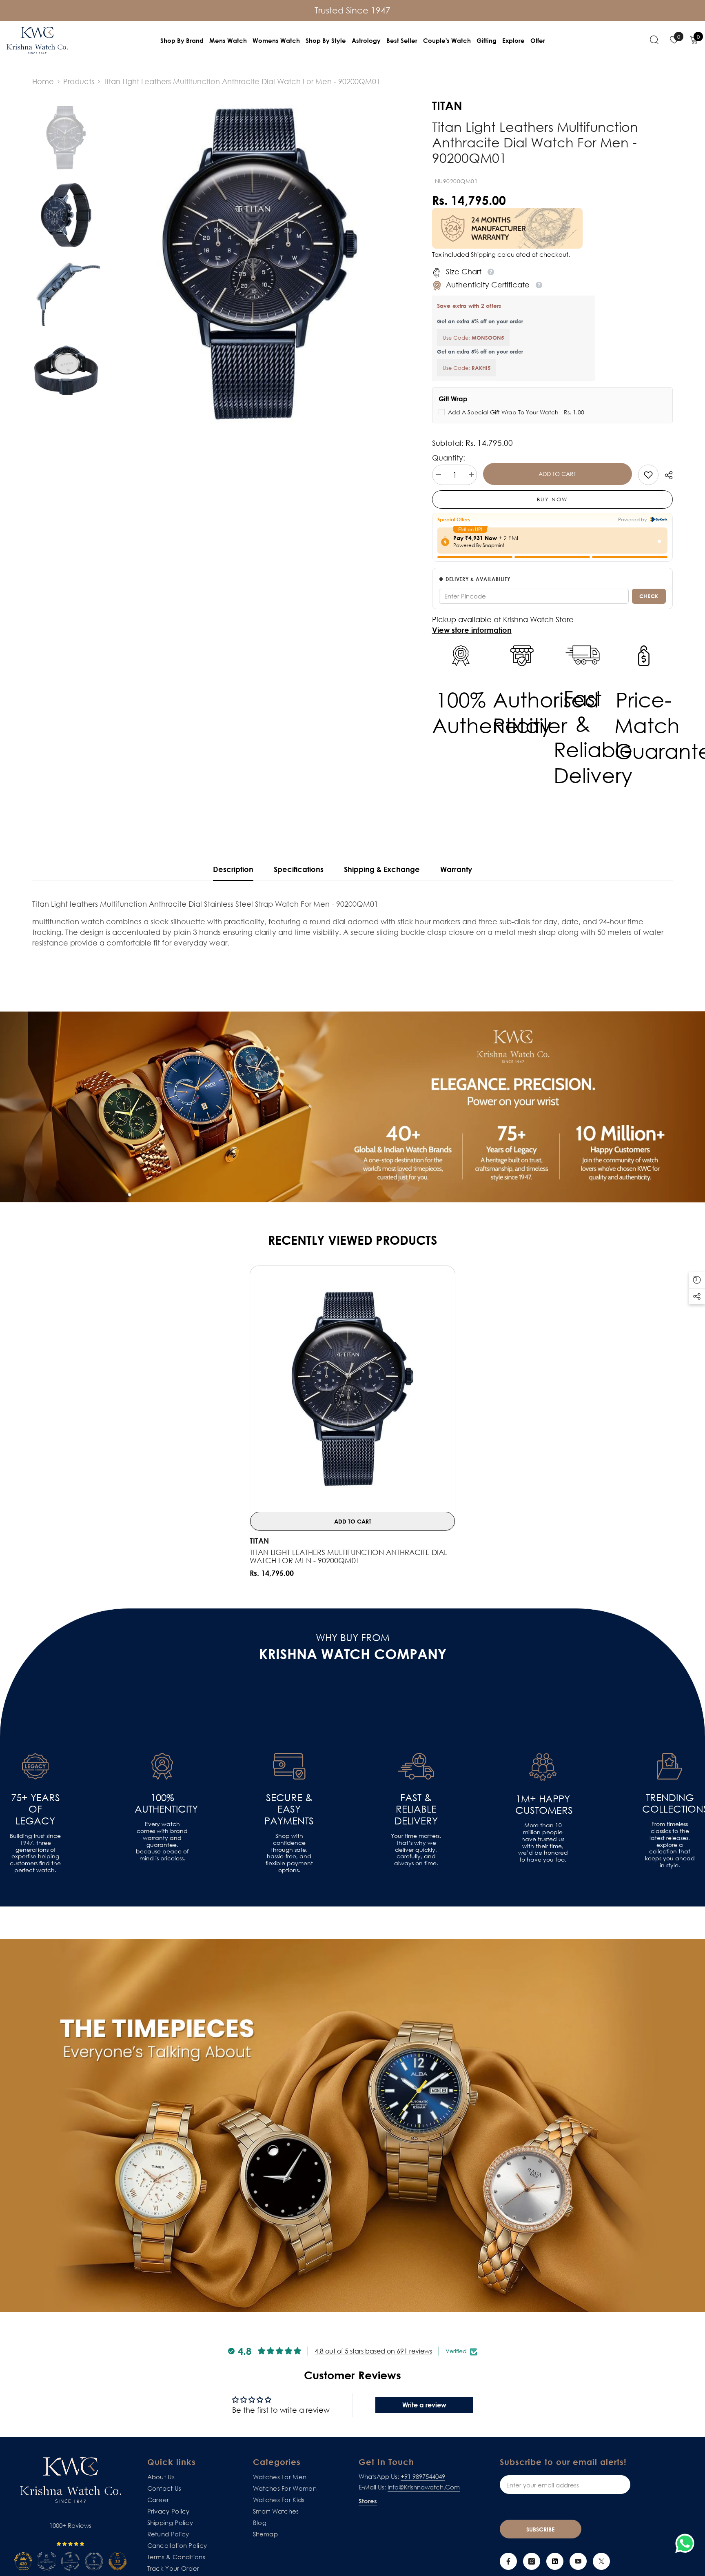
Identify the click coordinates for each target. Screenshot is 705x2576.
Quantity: (449, 458)
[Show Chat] (687, 2543)
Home (43, 81)
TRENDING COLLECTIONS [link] (670, 1803)
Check (649, 596)
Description (233, 869)
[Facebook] (508, 2561)
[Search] (654, 40)
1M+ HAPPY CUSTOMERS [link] (543, 1805)
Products (79, 81)
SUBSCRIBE (540, 2529)
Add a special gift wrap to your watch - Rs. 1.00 (516, 412)
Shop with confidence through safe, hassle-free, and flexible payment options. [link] (289, 1853)
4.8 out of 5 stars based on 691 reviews (373, 2351)
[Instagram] (532, 2561)
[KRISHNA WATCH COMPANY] (352, 2126)
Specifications (299, 869)
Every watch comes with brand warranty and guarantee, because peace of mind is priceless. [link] (162, 1841)
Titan (259, 1541)
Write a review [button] (424, 2405)
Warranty (456, 869)
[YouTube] (578, 2561)
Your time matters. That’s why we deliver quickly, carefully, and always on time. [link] (416, 1850)
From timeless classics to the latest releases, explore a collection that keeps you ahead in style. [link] (670, 1845)
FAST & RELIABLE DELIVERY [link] (416, 1809)
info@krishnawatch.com (424, 2487)
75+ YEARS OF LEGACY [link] (35, 1809)
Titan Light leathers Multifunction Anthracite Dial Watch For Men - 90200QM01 (348, 1556)
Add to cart (557, 474)
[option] (260, 264)
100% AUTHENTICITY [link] (162, 1803)
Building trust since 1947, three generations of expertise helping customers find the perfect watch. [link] (35, 1853)
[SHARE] (666, 475)
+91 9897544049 (423, 2476)
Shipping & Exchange (382, 869)
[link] (648, 475)
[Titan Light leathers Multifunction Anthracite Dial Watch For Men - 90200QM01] (352, 1389)
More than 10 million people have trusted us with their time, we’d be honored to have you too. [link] (543, 1842)
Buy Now (552, 499)
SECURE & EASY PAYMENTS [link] (289, 1809)
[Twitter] (601, 2561)
